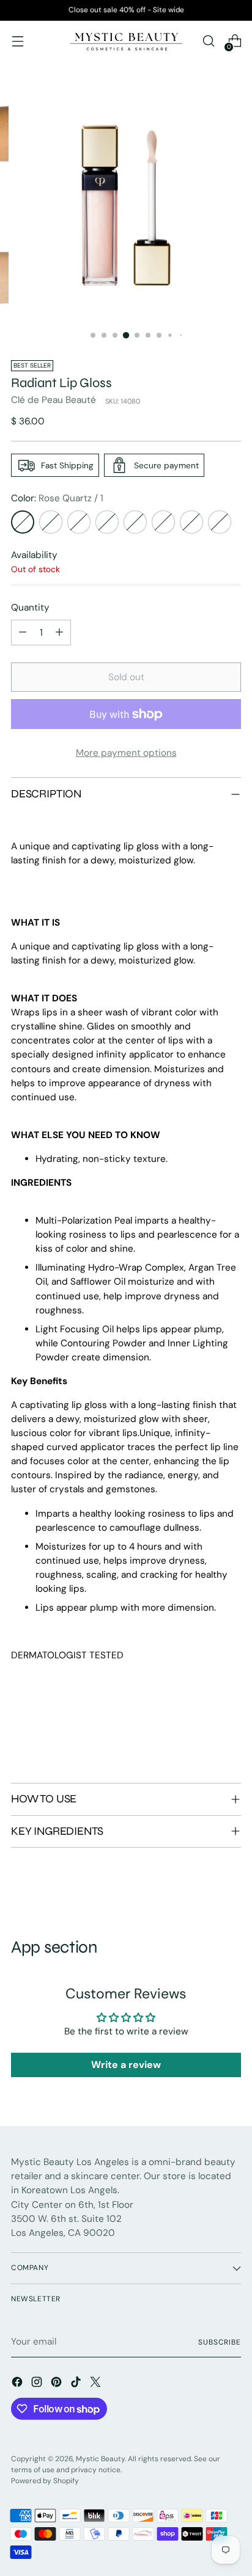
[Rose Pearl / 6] (163, 522)
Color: (57, 498)
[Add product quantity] (59, 633)
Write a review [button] (126, 2065)
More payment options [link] (126, 753)
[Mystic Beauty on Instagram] (38, 2384)
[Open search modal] (208, 41)
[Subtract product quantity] (23, 633)
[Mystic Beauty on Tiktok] (77, 2384)
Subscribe (220, 2342)
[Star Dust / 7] (191, 522)
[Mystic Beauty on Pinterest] (57, 2384)
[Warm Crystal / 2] (51, 522)
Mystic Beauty (100, 2459)
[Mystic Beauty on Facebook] (18, 2384)
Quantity (30, 608)
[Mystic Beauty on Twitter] (97, 2384)
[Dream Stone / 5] (135, 522)
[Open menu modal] (17, 41)
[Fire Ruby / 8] (220, 522)
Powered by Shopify (45, 2481)
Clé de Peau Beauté (54, 400)
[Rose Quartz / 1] (23, 522)
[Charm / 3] (79, 522)
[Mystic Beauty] (126, 41)
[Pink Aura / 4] (107, 522)
